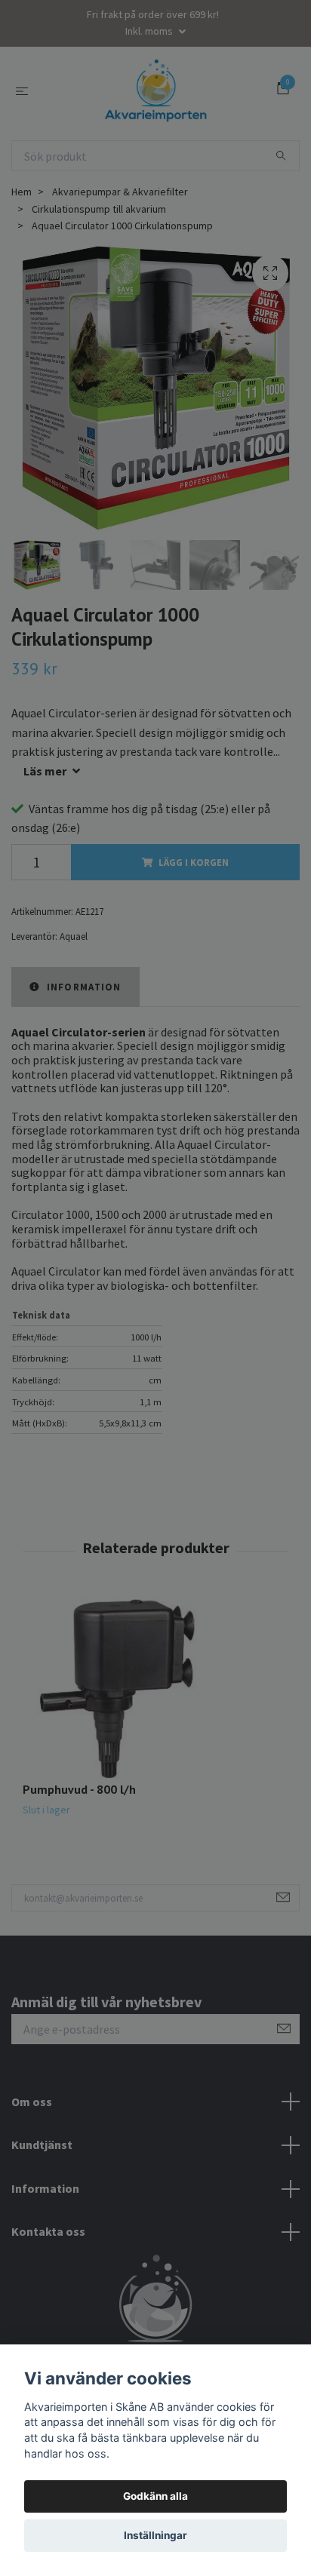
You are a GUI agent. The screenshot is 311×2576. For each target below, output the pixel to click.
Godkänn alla (155, 2496)
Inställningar (155, 2535)
